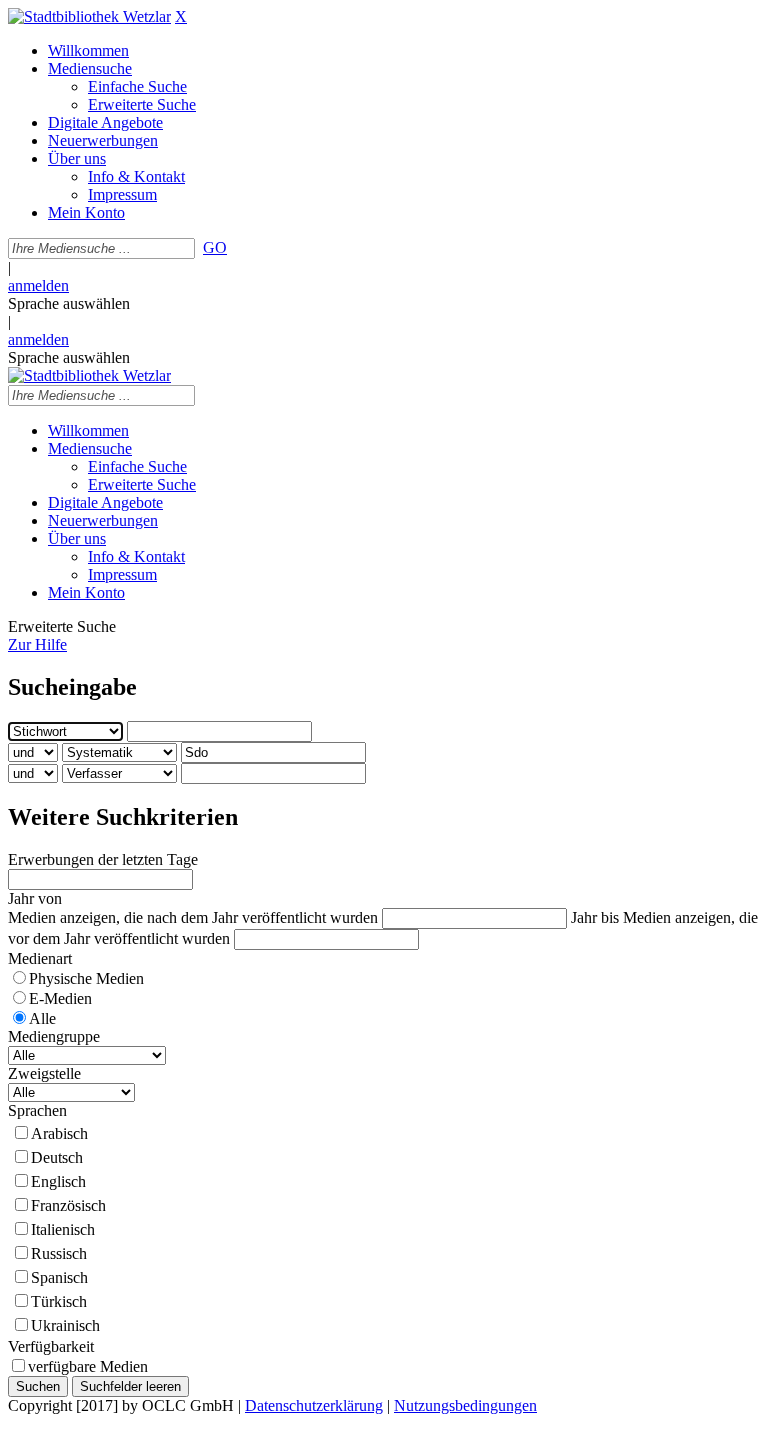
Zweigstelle (44, 1073)
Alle (42, 1018)
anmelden (38, 285)
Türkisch (59, 1301)
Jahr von (35, 898)
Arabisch (59, 1133)
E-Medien (60, 998)
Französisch (68, 1205)
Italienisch (63, 1229)
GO (215, 247)
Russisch (59, 1253)
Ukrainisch (65, 1325)
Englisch (58, 1181)
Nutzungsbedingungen (465, 1405)
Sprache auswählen (69, 303)
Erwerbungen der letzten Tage (103, 859)
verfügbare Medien (88, 1366)
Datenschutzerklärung (314, 1405)
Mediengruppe (54, 1036)
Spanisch (59, 1277)
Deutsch (57, 1157)
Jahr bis (595, 917)
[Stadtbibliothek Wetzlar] (89, 16)
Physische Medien (86, 978)
